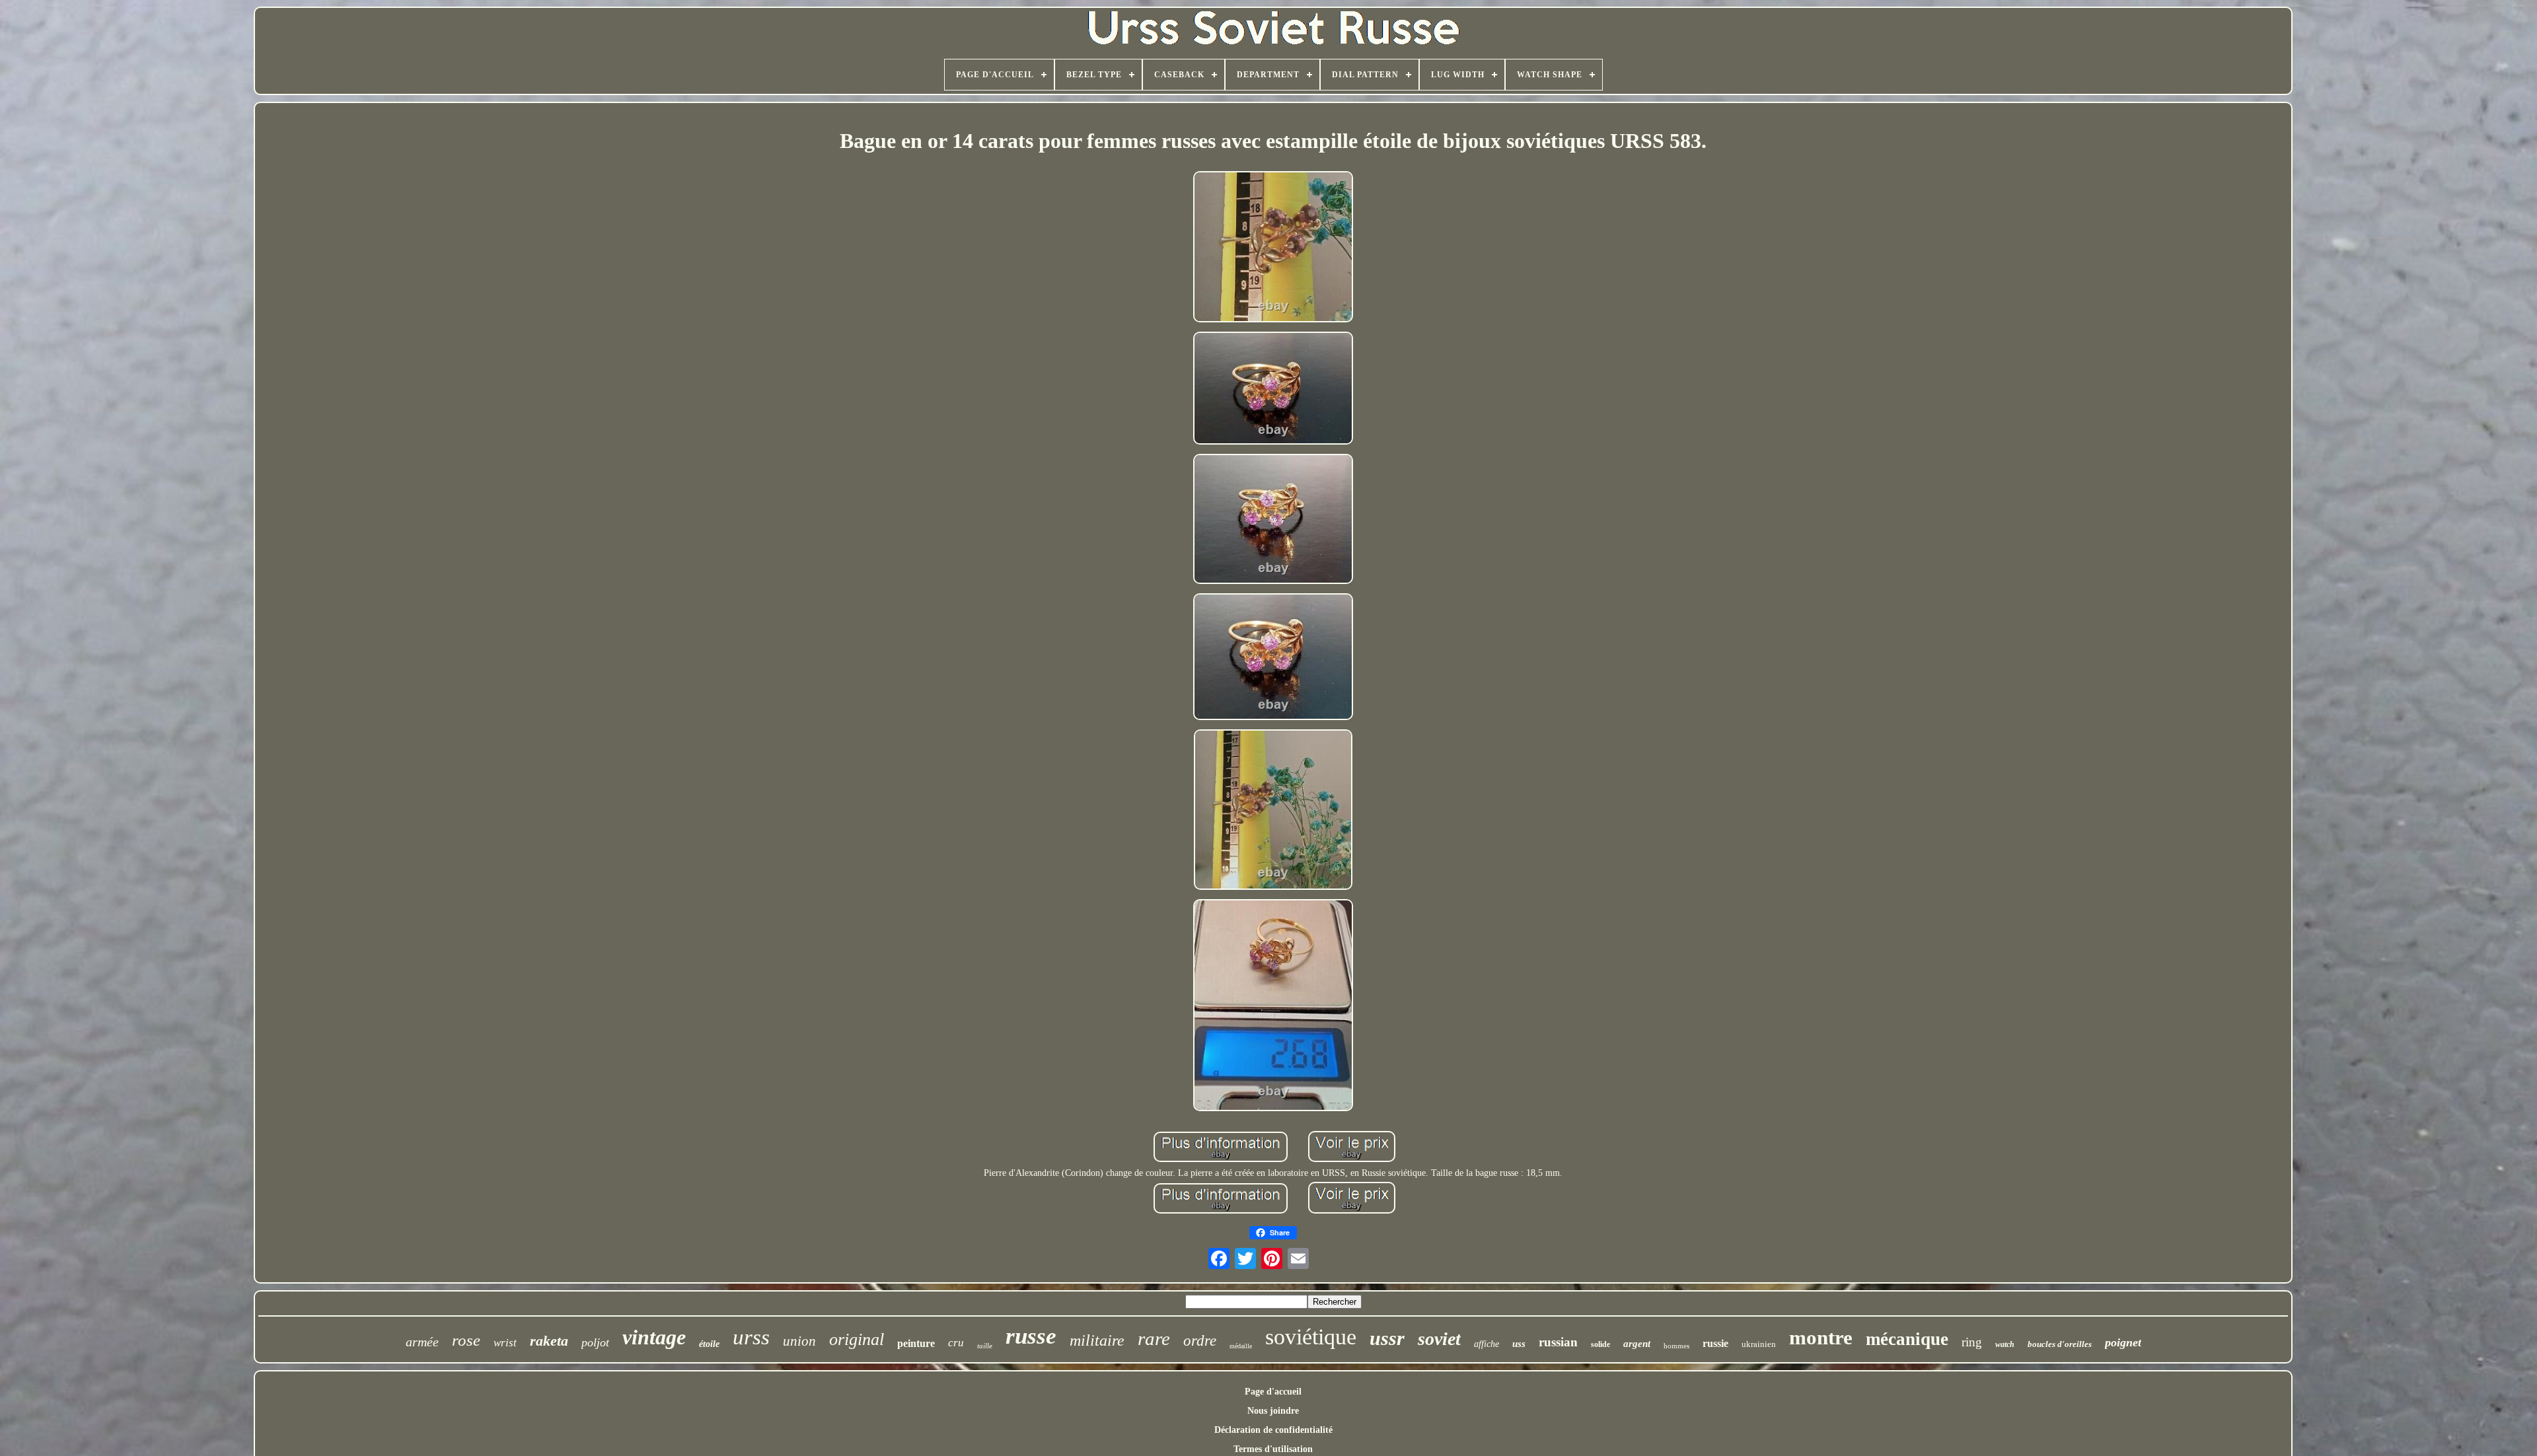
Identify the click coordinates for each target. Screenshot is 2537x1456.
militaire (1097, 1340)
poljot (595, 1342)
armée (422, 1342)
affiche (1487, 1344)
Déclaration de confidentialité (1273, 1430)
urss (751, 1337)
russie (1715, 1343)
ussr (1387, 1338)
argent (1637, 1344)
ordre (1200, 1341)
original (857, 1339)
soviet (1439, 1339)
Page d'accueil (1273, 1392)
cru (956, 1343)
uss (1519, 1344)
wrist (505, 1343)
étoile (709, 1344)
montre (1821, 1337)
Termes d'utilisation (1273, 1449)
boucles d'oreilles (2060, 1344)
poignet (2123, 1342)
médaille (1241, 1346)
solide (1600, 1344)
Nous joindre (1273, 1411)
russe (1031, 1336)
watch (2005, 1344)
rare (1154, 1338)
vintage (654, 1337)
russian (1558, 1342)
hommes (1676, 1346)
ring (1972, 1342)
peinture (916, 1343)
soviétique (1311, 1337)
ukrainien (1759, 1344)
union (799, 1341)
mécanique (1907, 1339)
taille (985, 1346)
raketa (549, 1341)
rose (466, 1340)
